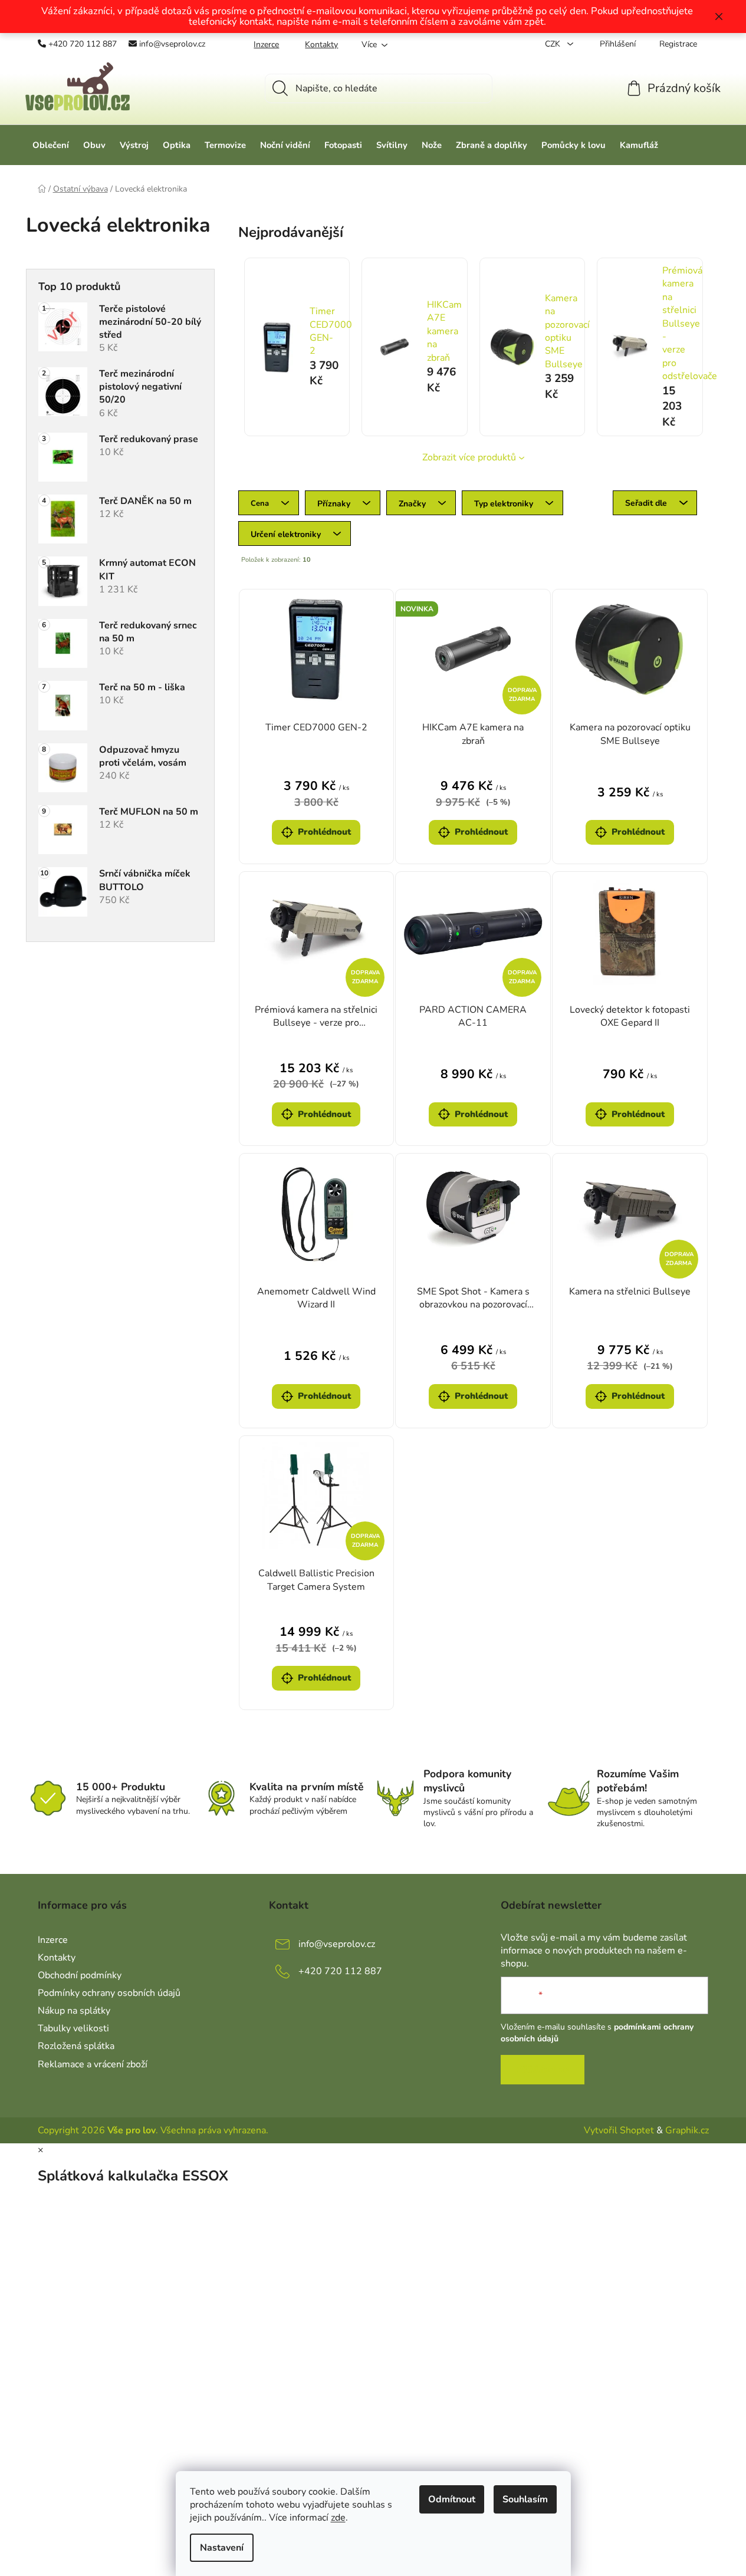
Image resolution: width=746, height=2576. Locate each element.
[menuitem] (51, 145)
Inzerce (266, 45)
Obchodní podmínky (80, 1975)
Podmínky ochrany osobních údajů (109, 1993)
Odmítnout (452, 2499)
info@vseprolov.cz (172, 44)
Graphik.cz (687, 2130)
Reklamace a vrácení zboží (93, 2064)
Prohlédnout (324, 832)
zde (338, 2518)
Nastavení (222, 2548)
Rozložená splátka (76, 2046)
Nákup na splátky (74, 2011)
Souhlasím (525, 2499)
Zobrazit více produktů (469, 457)
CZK (554, 44)
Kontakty (321, 45)
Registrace (678, 44)
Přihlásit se (543, 2070)
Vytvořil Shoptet (619, 2130)
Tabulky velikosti (73, 2028)
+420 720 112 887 (83, 44)
